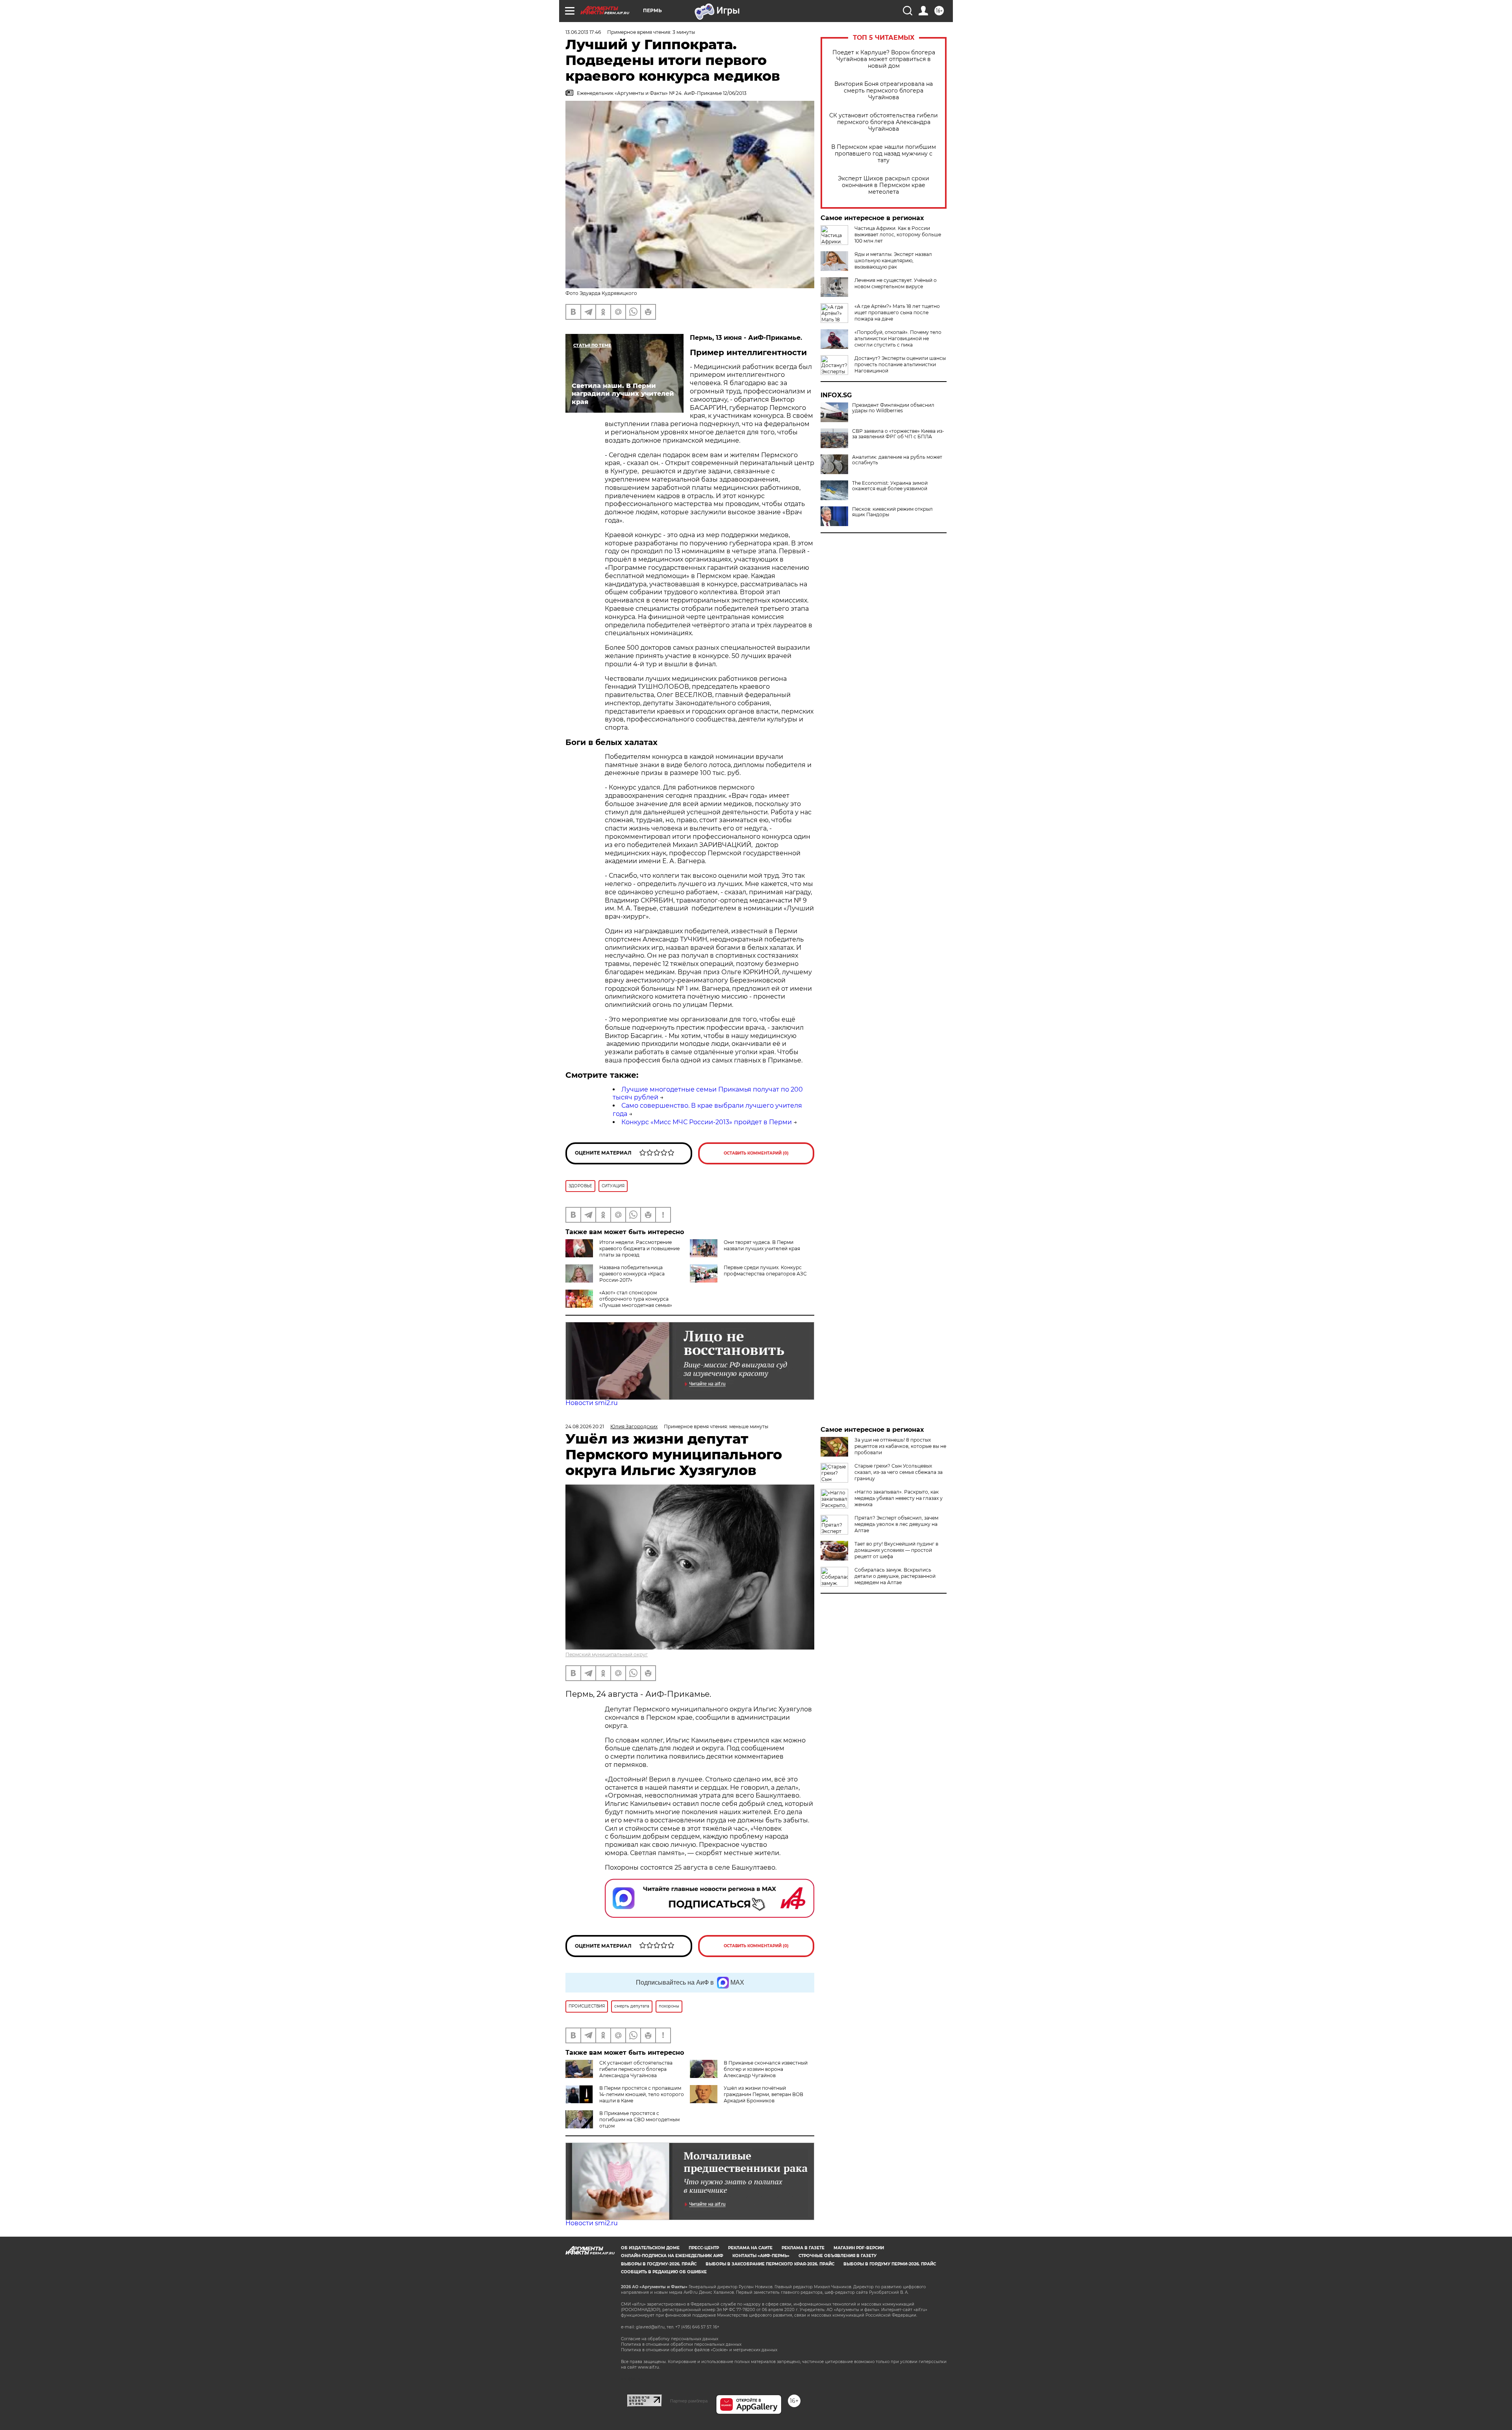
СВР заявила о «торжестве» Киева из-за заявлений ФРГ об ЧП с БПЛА (898, 434)
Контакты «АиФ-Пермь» (761, 2256)
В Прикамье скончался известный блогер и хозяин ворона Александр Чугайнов (766, 2069)
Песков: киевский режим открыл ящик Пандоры (892, 512)
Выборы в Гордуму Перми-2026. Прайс (890, 2264)
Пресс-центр (704, 2248)
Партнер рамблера (689, 2401)
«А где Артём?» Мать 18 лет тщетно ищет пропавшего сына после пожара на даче (897, 312)
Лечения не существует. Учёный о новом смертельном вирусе (896, 283)
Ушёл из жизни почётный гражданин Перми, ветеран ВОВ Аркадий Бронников (763, 2094)
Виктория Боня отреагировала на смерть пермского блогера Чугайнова (884, 91)
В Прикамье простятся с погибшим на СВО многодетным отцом (639, 2120)
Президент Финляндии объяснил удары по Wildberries (893, 408)
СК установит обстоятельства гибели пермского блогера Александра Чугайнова (884, 122)
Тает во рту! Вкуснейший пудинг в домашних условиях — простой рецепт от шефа (896, 1550)
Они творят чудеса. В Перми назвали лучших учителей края (762, 1245)
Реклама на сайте (750, 2248)
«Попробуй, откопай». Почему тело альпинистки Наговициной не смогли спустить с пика (898, 338)
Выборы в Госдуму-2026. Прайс (659, 2264)
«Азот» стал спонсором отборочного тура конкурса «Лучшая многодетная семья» (636, 1299)
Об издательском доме (650, 2248)
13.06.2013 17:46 (583, 32)
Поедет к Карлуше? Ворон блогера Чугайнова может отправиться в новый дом (884, 59)
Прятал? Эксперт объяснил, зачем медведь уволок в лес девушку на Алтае (896, 1524)
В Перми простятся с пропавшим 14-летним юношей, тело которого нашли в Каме (642, 2094)
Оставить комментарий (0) (756, 1153)
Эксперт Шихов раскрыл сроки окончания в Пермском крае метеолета (884, 185)
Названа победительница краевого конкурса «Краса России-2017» (632, 1274)
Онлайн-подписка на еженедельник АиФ (672, 2256)
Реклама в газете (803, 2248)
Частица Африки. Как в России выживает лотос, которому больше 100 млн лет (898, 234)
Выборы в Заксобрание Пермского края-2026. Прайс (770, 2264)
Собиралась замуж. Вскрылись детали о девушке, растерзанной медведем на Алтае (895, 1576)
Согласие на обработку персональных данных (670, 2339)
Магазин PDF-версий (859, 2248)
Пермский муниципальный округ (607, 1654)
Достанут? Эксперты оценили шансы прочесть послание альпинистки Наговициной (900, 364)
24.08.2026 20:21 (585, 1426)
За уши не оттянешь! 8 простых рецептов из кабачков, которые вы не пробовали (900, 1446)
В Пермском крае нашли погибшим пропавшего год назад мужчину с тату (884, 154)
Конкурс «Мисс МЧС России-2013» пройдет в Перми (707, 1122)
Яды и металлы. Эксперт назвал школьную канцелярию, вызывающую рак (893, 260)
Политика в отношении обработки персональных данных (681, 2344)
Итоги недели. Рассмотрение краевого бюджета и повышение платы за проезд (639, 1248)
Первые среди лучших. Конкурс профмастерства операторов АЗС (765, 1271)
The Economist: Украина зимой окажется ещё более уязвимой (890, 486)
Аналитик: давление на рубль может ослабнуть (897, 460)
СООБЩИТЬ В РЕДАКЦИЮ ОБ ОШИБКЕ (664, 2272)
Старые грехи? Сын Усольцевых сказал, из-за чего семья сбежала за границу (899, 1472)
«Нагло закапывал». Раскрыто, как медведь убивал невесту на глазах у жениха (899, 1498)
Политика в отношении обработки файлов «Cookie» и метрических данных (699, 2350)
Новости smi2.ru (592, 1403)
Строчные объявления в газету (838, 2256)
